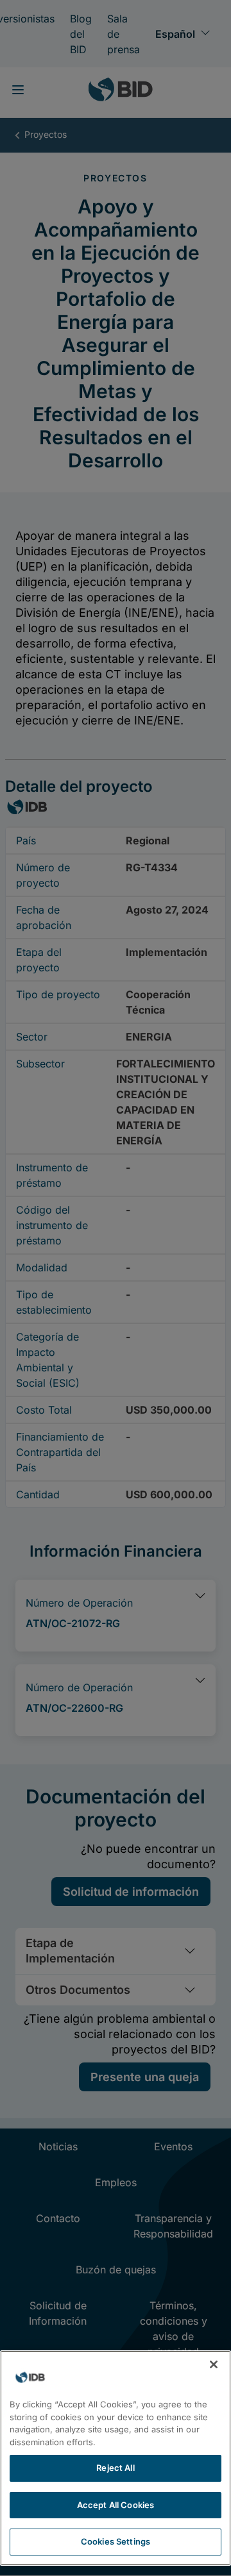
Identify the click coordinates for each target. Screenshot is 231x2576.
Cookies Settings (116, 2541)
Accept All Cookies (116, 2505)
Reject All (115, 2468)
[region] (116, 2458)
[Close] (214, 2364)
